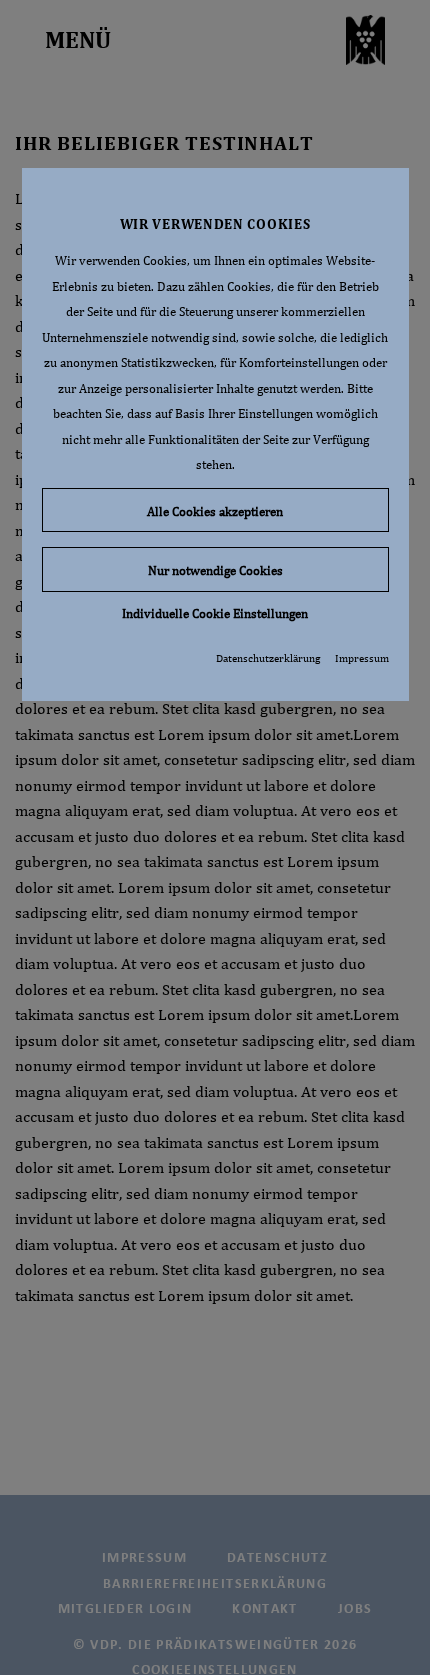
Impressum (362, 658)
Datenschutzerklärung (268, 658)
